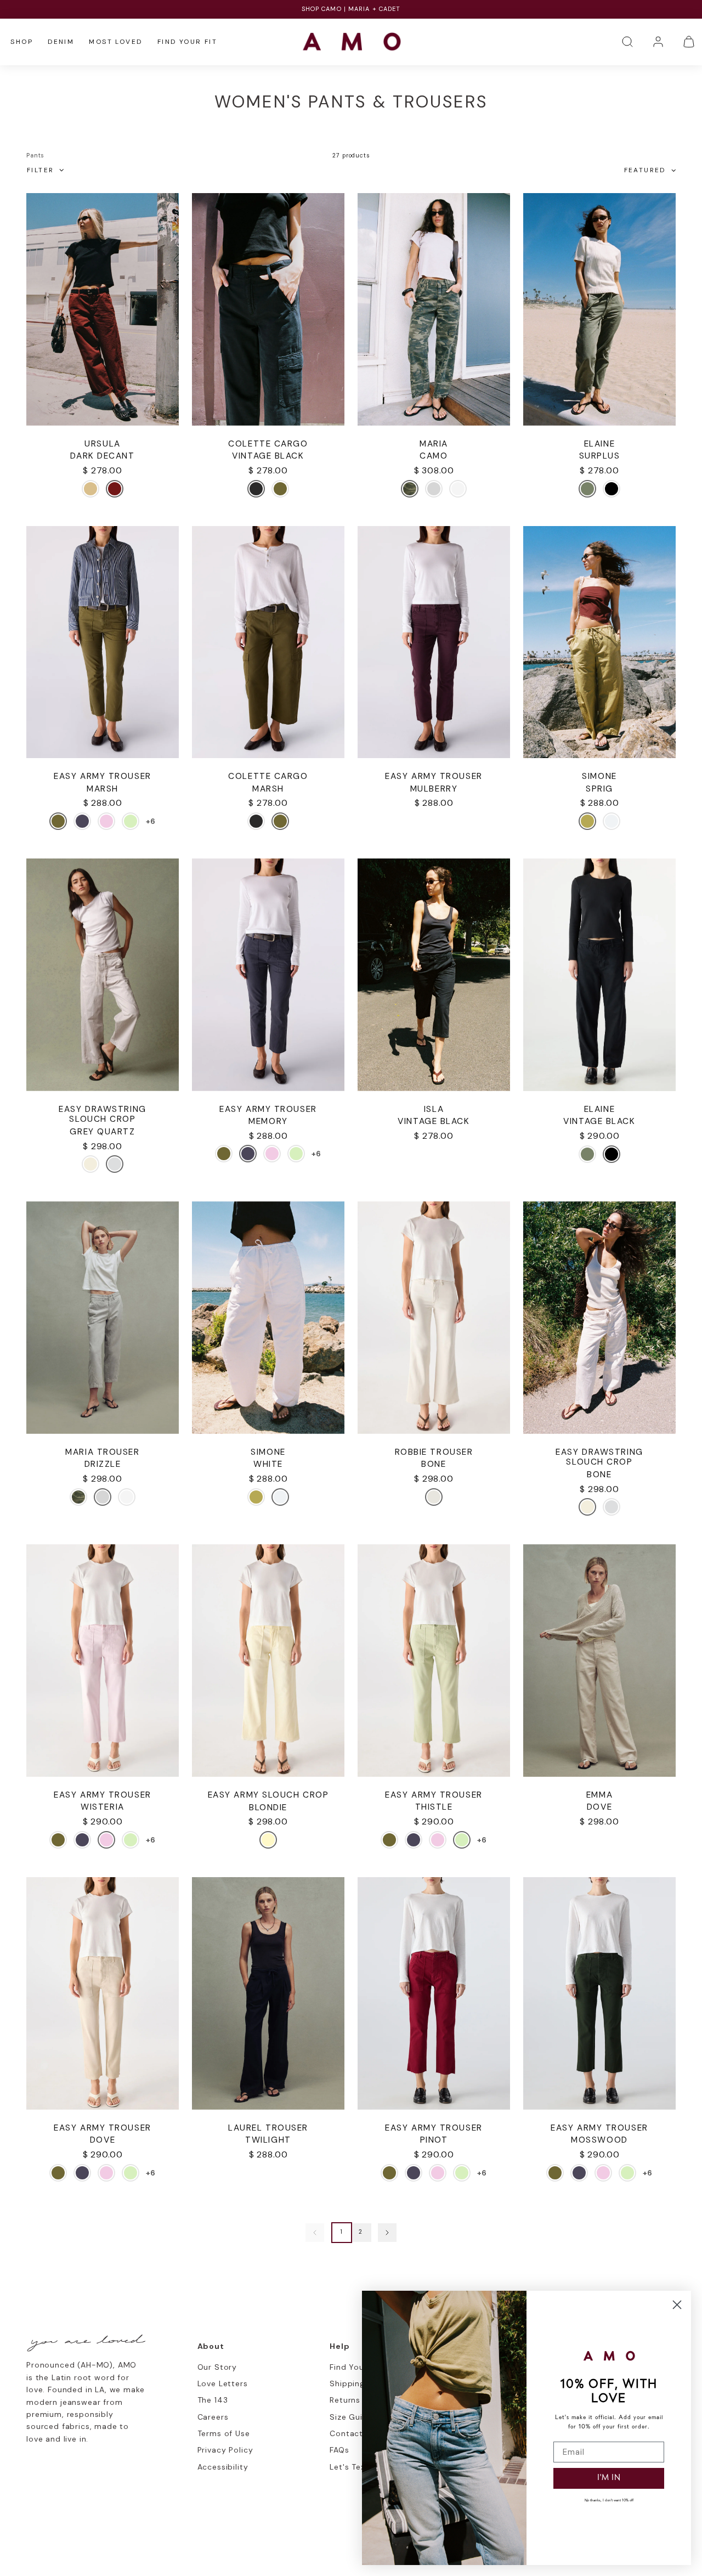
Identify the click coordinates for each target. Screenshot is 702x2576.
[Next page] (387, 2233)
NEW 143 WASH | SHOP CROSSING (351, 9)
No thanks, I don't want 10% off (609, 2501)
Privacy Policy (225, 2450)
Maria (434, 444)
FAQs (339, 2450)
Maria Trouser (102, 1452)
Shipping (347, 2383)
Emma (599, 1795)
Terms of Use (224, 2433)
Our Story (217, 2367)
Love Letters (223, 2383)
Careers (213, 2417)
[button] (627, 42)
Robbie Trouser (434, 1452)
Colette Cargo (268, 444)
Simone (599, 776)
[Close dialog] (677, 2305)
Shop (22, 42)
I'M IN (609, 2478)
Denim (61, 42)
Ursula (102, 444)
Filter (40, 170)
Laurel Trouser (268, 2128)
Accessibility (223, 2467)
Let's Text (349, 2467)
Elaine (599, 444)
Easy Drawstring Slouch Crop (102, 1114)
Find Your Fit (187, 42)
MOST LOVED (115, 42)
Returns (345, 2400)
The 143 (213, 2400)
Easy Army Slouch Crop (268, 1795)
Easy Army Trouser (102, 776)
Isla (434, 1109)
